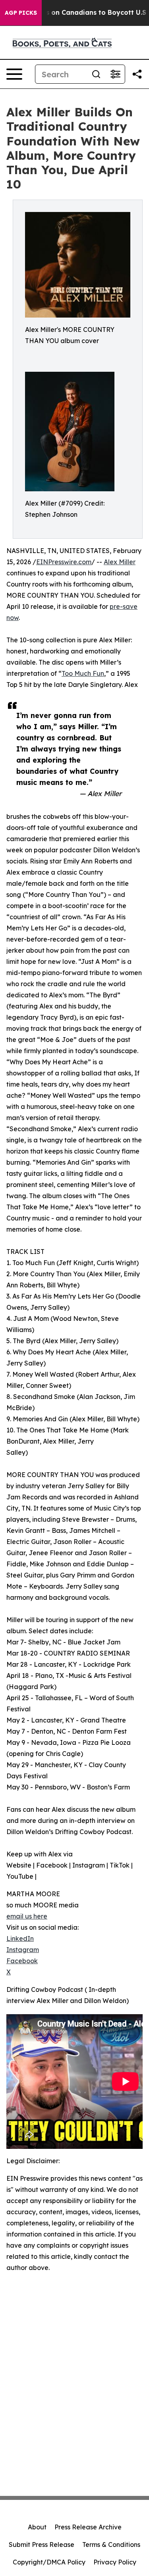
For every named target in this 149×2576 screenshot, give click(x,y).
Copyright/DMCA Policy (49, 2562)
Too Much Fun (83, 673)
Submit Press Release (42, 2545)
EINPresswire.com (64, 562)
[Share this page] (137, 74)
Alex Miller (120, 562)
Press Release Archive (88, 2527)
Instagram (23, 1950)
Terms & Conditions (111, 2545)
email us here (27, 1916)
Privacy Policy (115, 2562)
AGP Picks (21, 13)
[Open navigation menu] (14, 74)
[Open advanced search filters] (115, 74)
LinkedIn (20, 1938)
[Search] (96, 74)
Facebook (22, 1961)
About (37, 2527)
